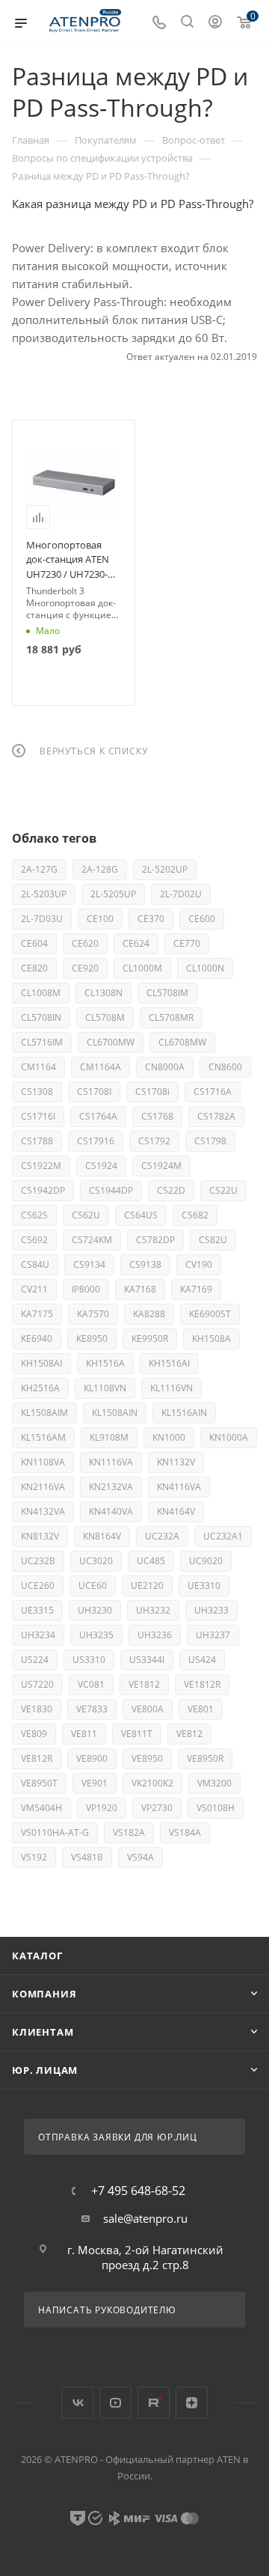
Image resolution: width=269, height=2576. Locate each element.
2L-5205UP (113, 894)
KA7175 (37, 1314)
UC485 (151, 1561)
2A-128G (100, 869)
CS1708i (152, 1092)
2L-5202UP (165, 869)
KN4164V (176, 1511)
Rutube (154, 2403)
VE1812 (144, 1684)
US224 (35, 1660)
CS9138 (145, 1264)
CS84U (35, 1264)
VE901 (95, 1783)
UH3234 (38, 1635)
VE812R (37, 1758)
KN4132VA (43, 1511)
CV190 (199, 1264)
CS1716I (38, 1116)
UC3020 (96, 1561)
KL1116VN (171, 1388)
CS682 (195, 1215)
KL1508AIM (44, 1413)
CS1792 (154, 1141)
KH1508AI (41, 1363)
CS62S (34, 1215)
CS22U (223, 1190)
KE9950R (150, 1339)
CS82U (213, 1240)
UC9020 (206, 1561)
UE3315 (37, 1610)
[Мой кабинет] (215, 23)
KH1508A (211, 1339)
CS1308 (37, 1092)
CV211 (34, 1289)
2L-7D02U (181, 894)
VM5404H (41, 1808)
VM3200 (214, 1783)
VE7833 (92, 1709)
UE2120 (147, 1585)
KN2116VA (43, 1487)
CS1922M (41, 1166)
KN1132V (176, 1462)
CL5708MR (171, 1017)
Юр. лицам (45, 2070)
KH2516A (40, 1388)
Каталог (37, 1956)
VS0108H (216, 1808)
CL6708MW (182, 1042)
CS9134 (89, 1264)
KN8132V (40, 1536)
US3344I (147, 1660)
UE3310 (204, 1585)
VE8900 (92, 1758)
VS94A (140, 1857)
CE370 (151, 919)
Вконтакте (77, 2403)
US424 (202, 1660)
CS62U (86, 1215)
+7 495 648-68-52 (138, 2191)
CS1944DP (111, 1190)
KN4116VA (179, 1487)
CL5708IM (167, 993)
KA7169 (196, 1289)
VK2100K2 (152, 1783)
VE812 (189, 1734)
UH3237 (213, 1635)
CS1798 (210, 1141)
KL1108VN (105, 1388)
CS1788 (37, 1141)
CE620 (85, 943)
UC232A (162, 1536)
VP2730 (157, 1808)
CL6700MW (111, 1042)
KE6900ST (210, 1314)
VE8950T (39, 1783)
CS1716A (213, 1092)
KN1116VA (111, 1462)
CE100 (100, 919)
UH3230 (95, 1610)
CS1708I (94, 1092)
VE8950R (205, 1758)
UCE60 (93, 1585)
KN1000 (169, 1437)
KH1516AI (169, 1363)
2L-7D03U (42, 919)
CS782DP (155, 1240)
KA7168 (140, 1289)
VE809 (34, 1734)
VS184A (185, 1832)
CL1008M (41, 993)
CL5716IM (42, 1042)
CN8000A (165, 1067)
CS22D (171, 1190)
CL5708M (105, 1017)
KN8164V (102, 1536)
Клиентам (43, 2032)
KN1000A (229, 1437)
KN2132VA (111, 1487)
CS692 (34, 1240)
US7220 (37, 1684)
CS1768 (157, 1116)
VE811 (84, 1734)
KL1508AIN (115, 1413)
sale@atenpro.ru (145, 2218)
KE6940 (37, 1339)
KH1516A (105, 1363)
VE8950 (147, 1758)
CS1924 (101, 1166)
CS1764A (98, 1116)
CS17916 (96, 1141)
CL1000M (142, 968)
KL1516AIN (184, 1413)
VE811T (137, 1734)
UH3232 (153, 1610)
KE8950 (92, 1339)
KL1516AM (43, 1437)
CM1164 (38, 1067)
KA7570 (93, 1314)
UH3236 (155, 1635)
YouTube (115, 2403)
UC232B (38, 1561)
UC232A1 (223, 1536)
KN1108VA (43, 1462)
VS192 (34, 1857)
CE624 (136, 943)
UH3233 (211, 1610)
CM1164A (101, 1067)
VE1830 (37, 1709)
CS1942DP (43, 1190)
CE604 (34, 943)
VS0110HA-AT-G (55, 1832)
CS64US (141, 1215)
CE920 (85, 968)
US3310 (89, 1660)
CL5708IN (41, 1017)
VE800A (148, 1709)
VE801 (201, 1709)
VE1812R (202, 1684)
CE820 (34, 968)
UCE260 (38, 1585)
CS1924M (161, 1166)
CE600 (202, 919)
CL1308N (103, 993)
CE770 (187, 943)
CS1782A (216, 1116)
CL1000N (205, 968)
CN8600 (225, 1067)
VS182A (129, 1832)
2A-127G (39, 869)
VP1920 (102, 1808)
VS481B (87, 1857)
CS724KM (92, 1240)
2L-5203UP (44, 894)
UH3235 (96, 1635)
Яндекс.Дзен (192, 2403)
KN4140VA (111, 1511)
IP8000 (86, 1289)
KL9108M (109, 1437)
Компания (44, 1994)
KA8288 (149, 1314)
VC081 (91, 1684)
